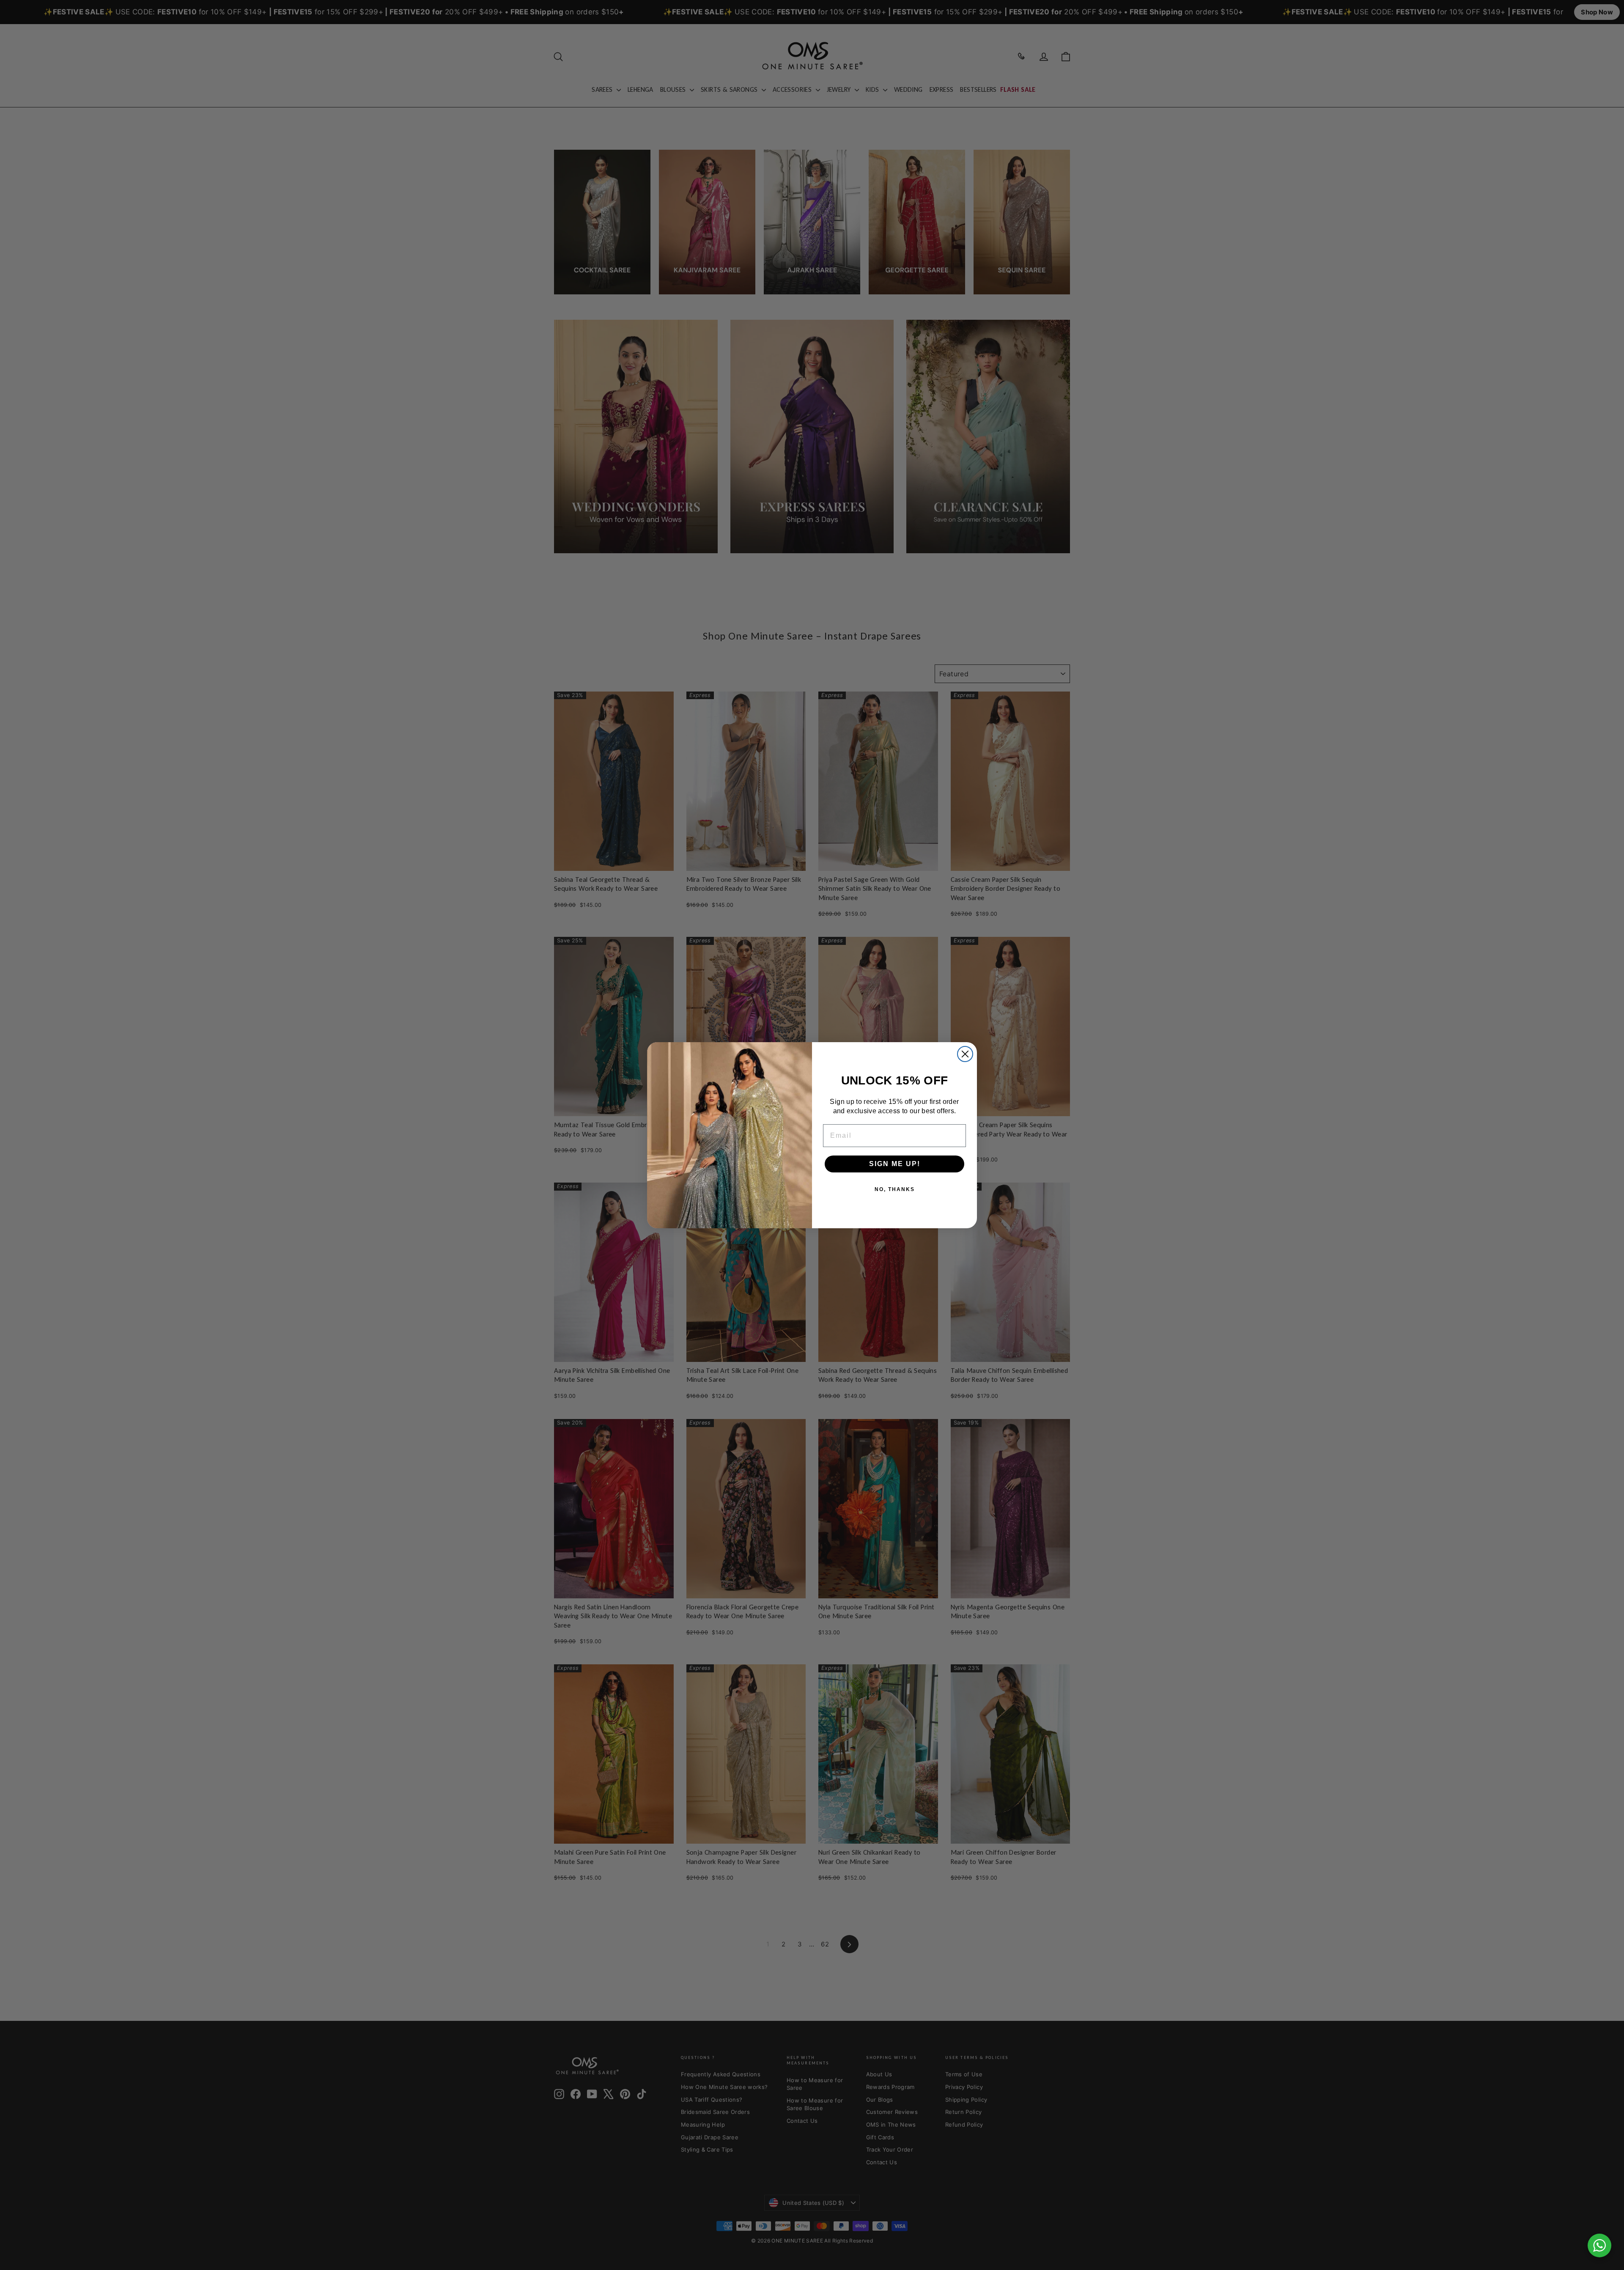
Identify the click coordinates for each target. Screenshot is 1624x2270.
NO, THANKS (895, 1189)
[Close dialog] (965, 1054)
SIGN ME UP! (895, 1164)
